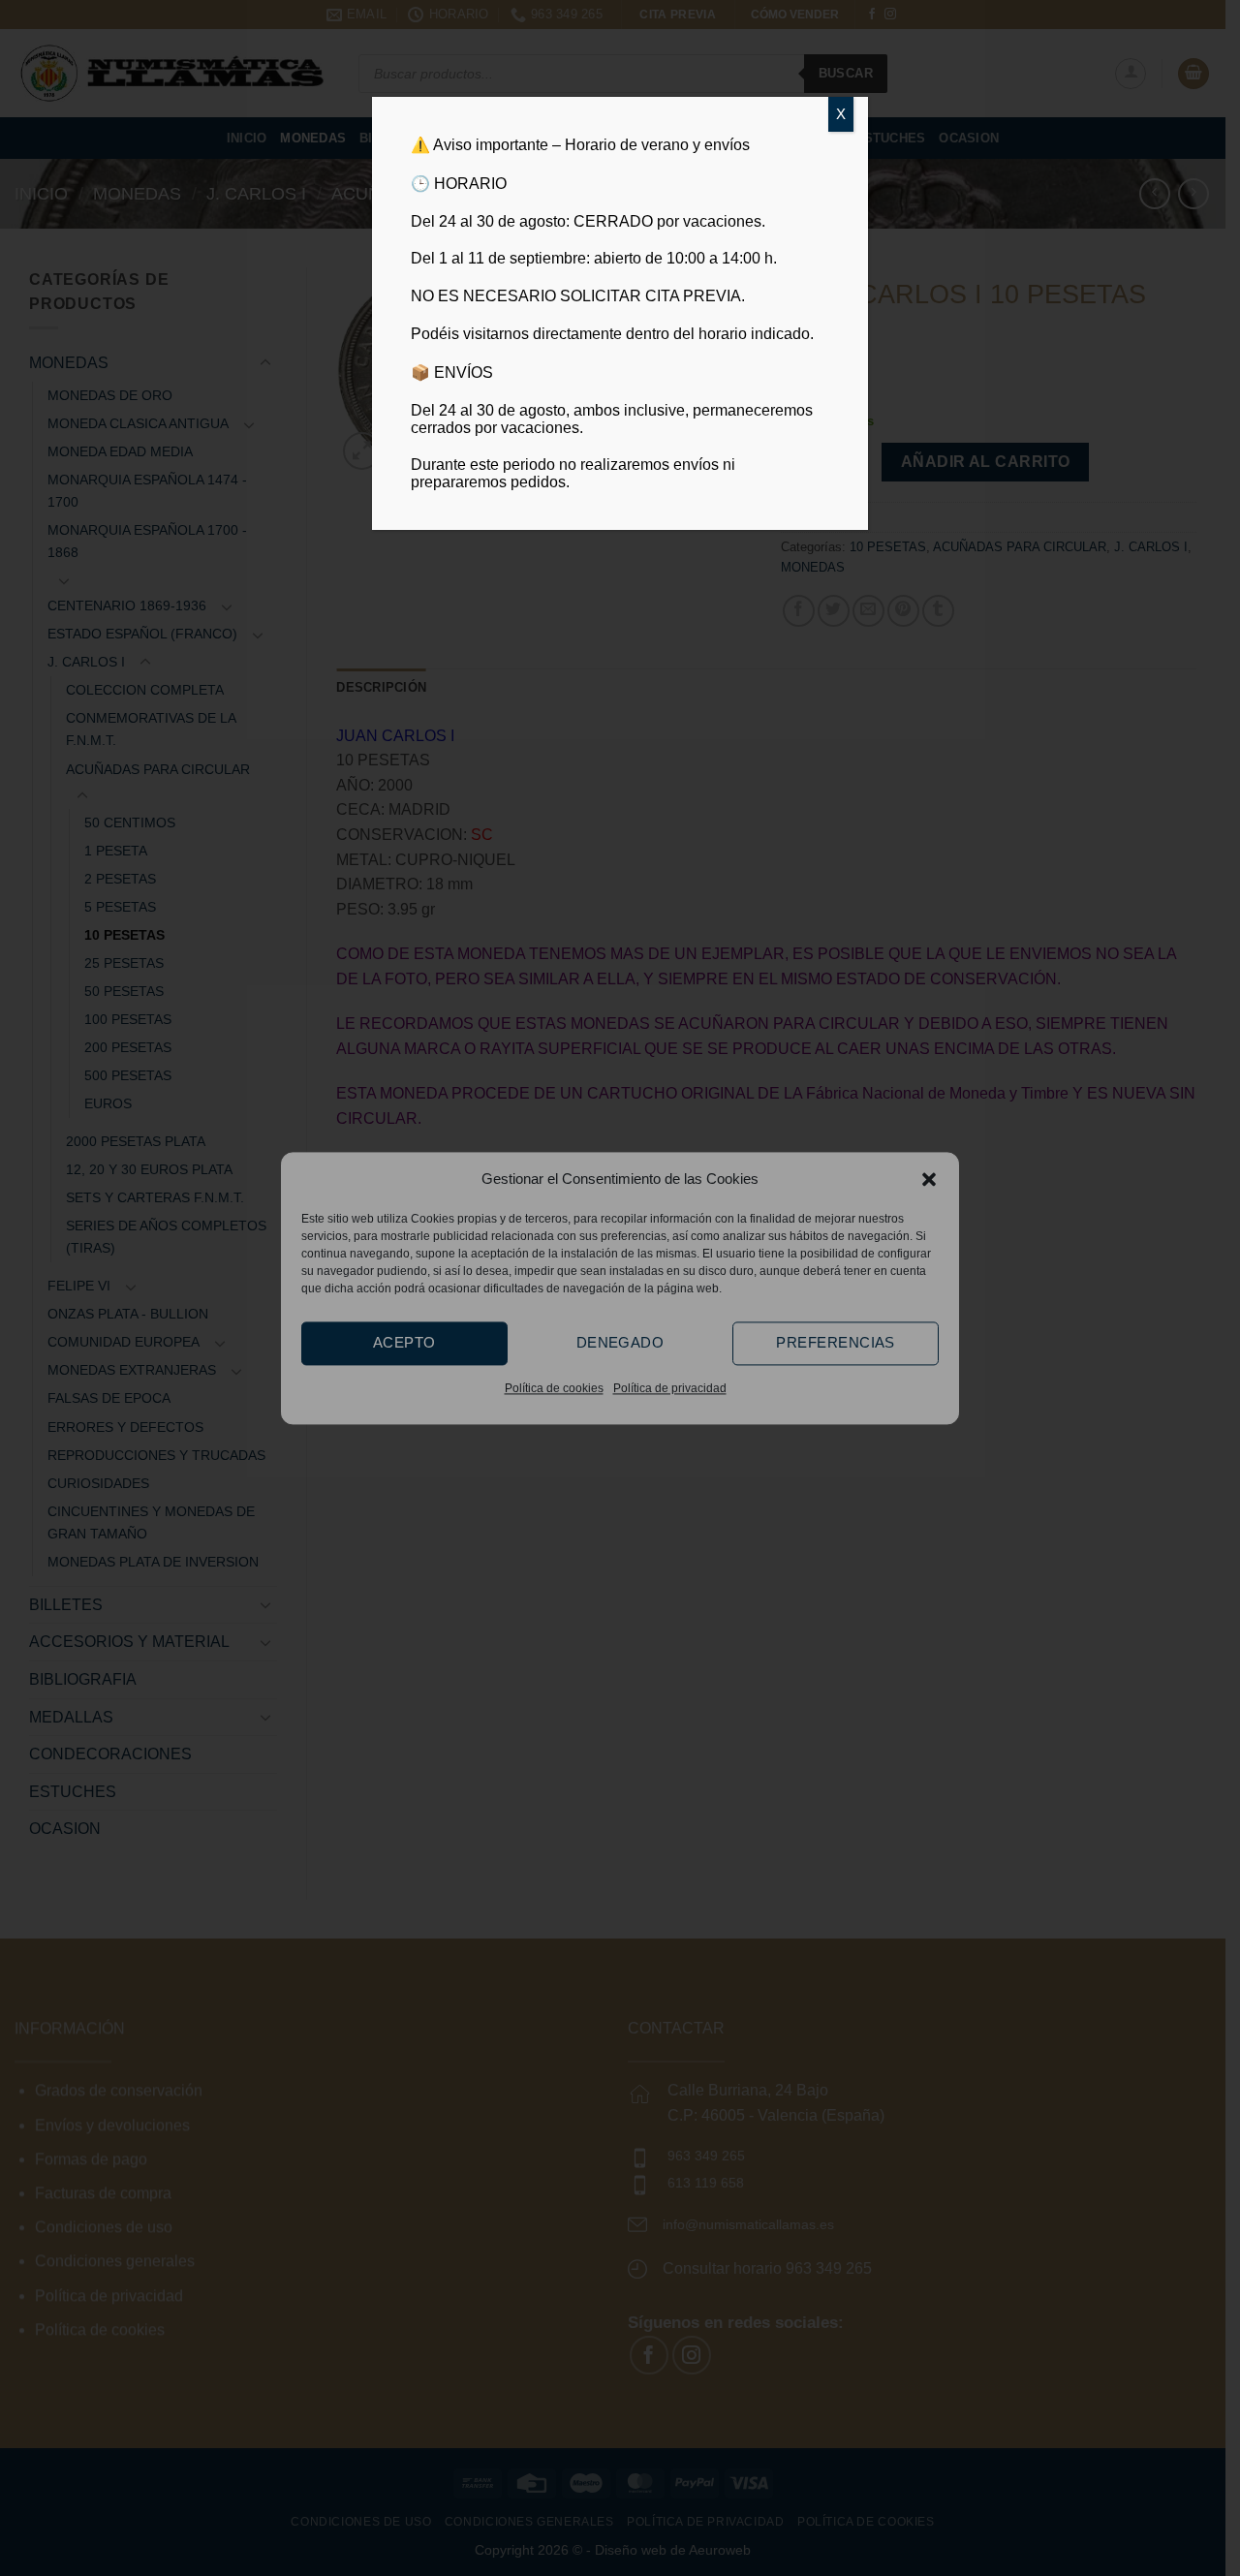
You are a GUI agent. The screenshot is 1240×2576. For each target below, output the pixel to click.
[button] (929, 1179)
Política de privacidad (670, 1388)
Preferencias (835, 1342)
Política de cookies (554, 1388)
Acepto (404, 1342)
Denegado (620, 1342)
